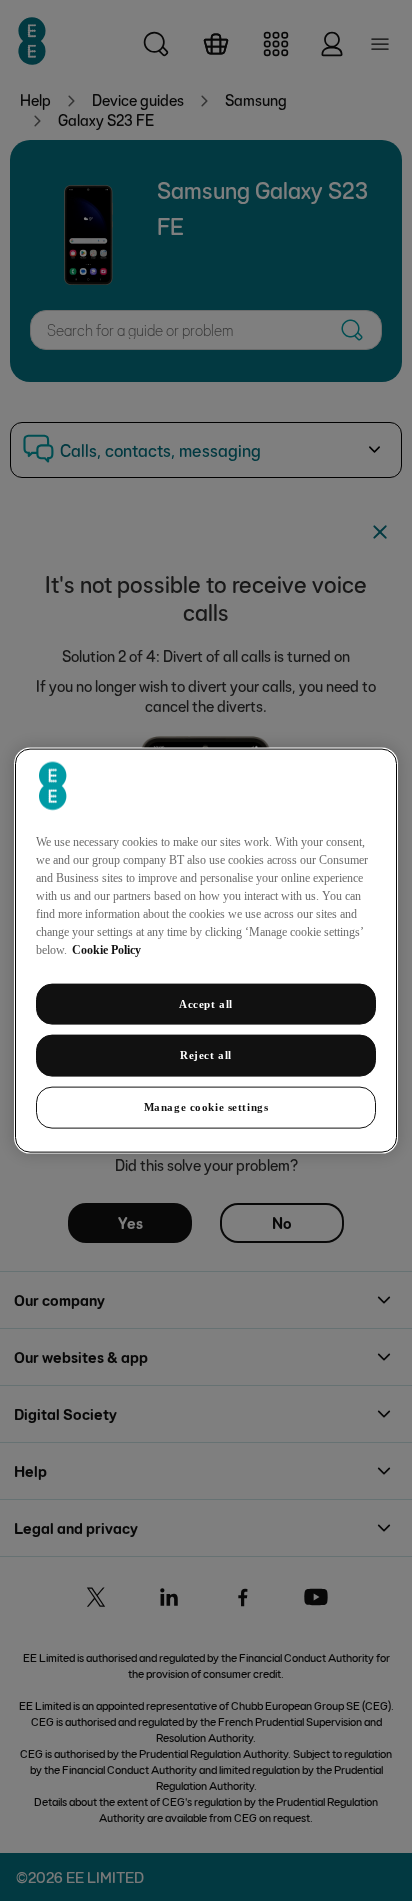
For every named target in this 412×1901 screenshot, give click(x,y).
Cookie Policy (106, 949)
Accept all (206, 1003)
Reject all (206, 1055)
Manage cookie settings (206, 1107)
